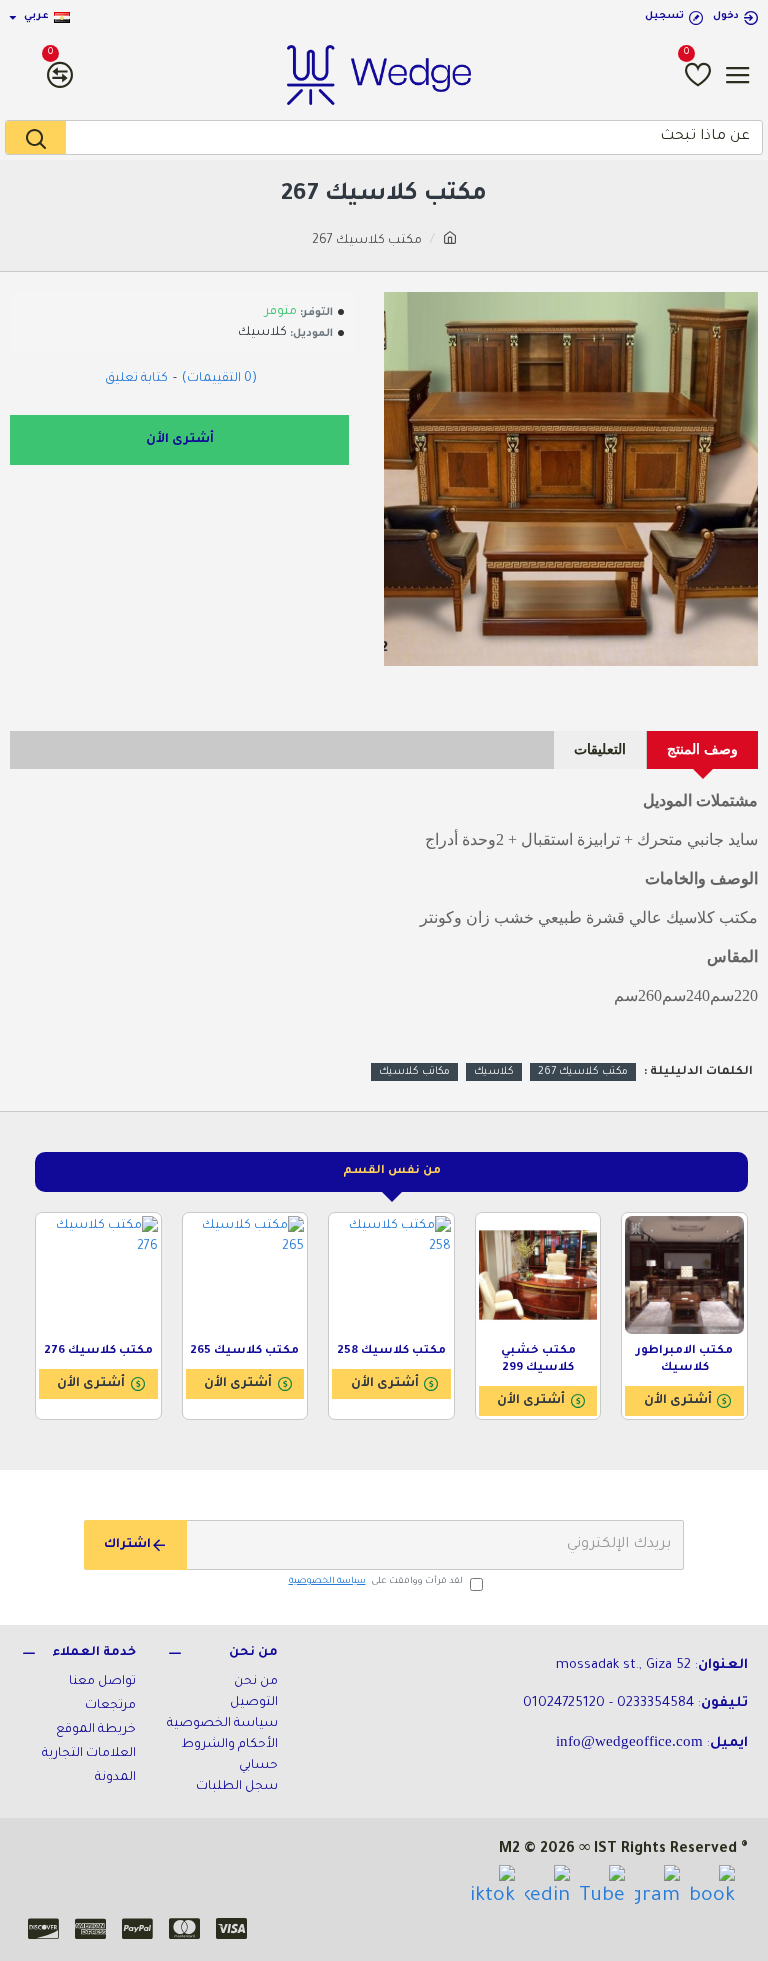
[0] (698, 75)
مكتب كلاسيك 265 (244, 1351)
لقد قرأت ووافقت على (376, 1582)
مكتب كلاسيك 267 (583, 1072)
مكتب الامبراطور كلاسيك (684, 1360)
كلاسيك (494, 1072)
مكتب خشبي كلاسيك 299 (538, 1360)
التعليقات (600, 749)
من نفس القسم (392, 1171)
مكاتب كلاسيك (414, 1072)
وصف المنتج (702, 749)
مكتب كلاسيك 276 (98, 1351)
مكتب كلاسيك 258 (391, 1351)
